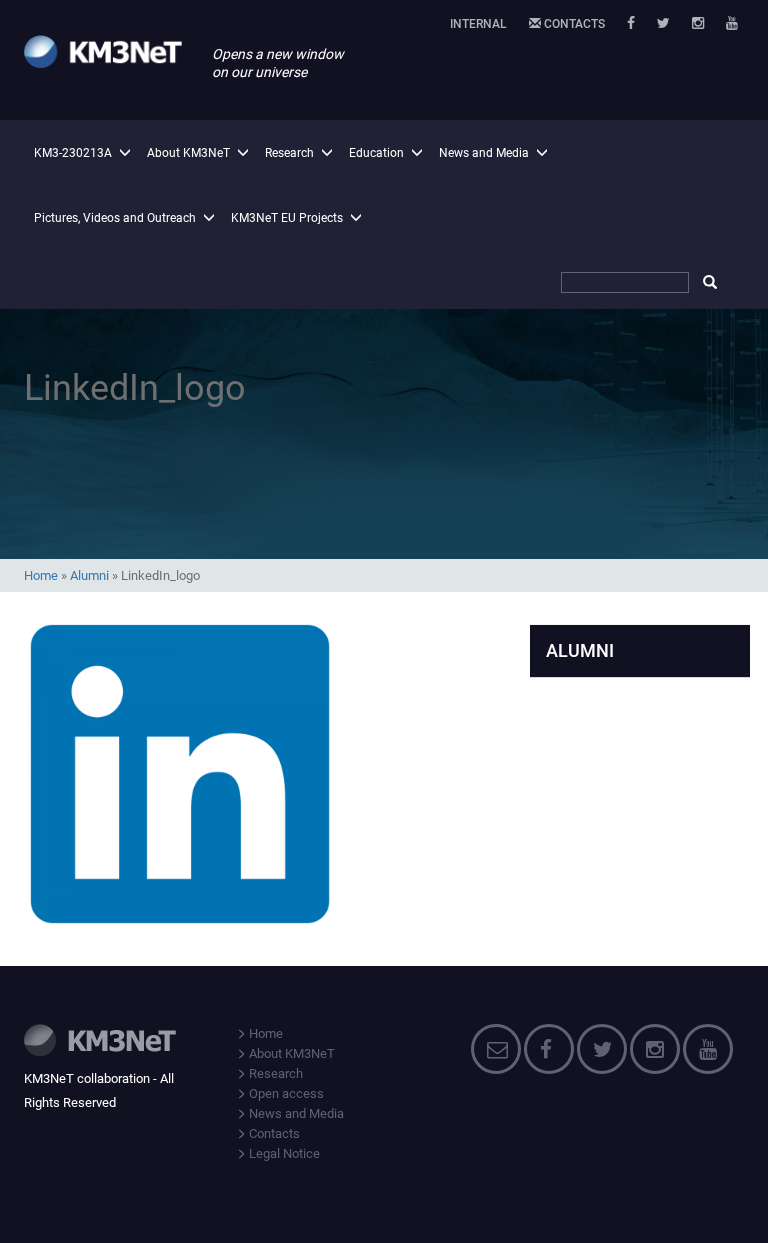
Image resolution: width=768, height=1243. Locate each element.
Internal (478, 24)
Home (41, 575)
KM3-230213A (73, 153)
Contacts (573, 24)
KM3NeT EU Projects (287, 218)
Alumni (89, 575)
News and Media (484, 153)
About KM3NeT (188, 153)
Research (289, 153)
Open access (285, 1093)
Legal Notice (283, 1153)
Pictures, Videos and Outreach (115, 218)
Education (376, 153)
